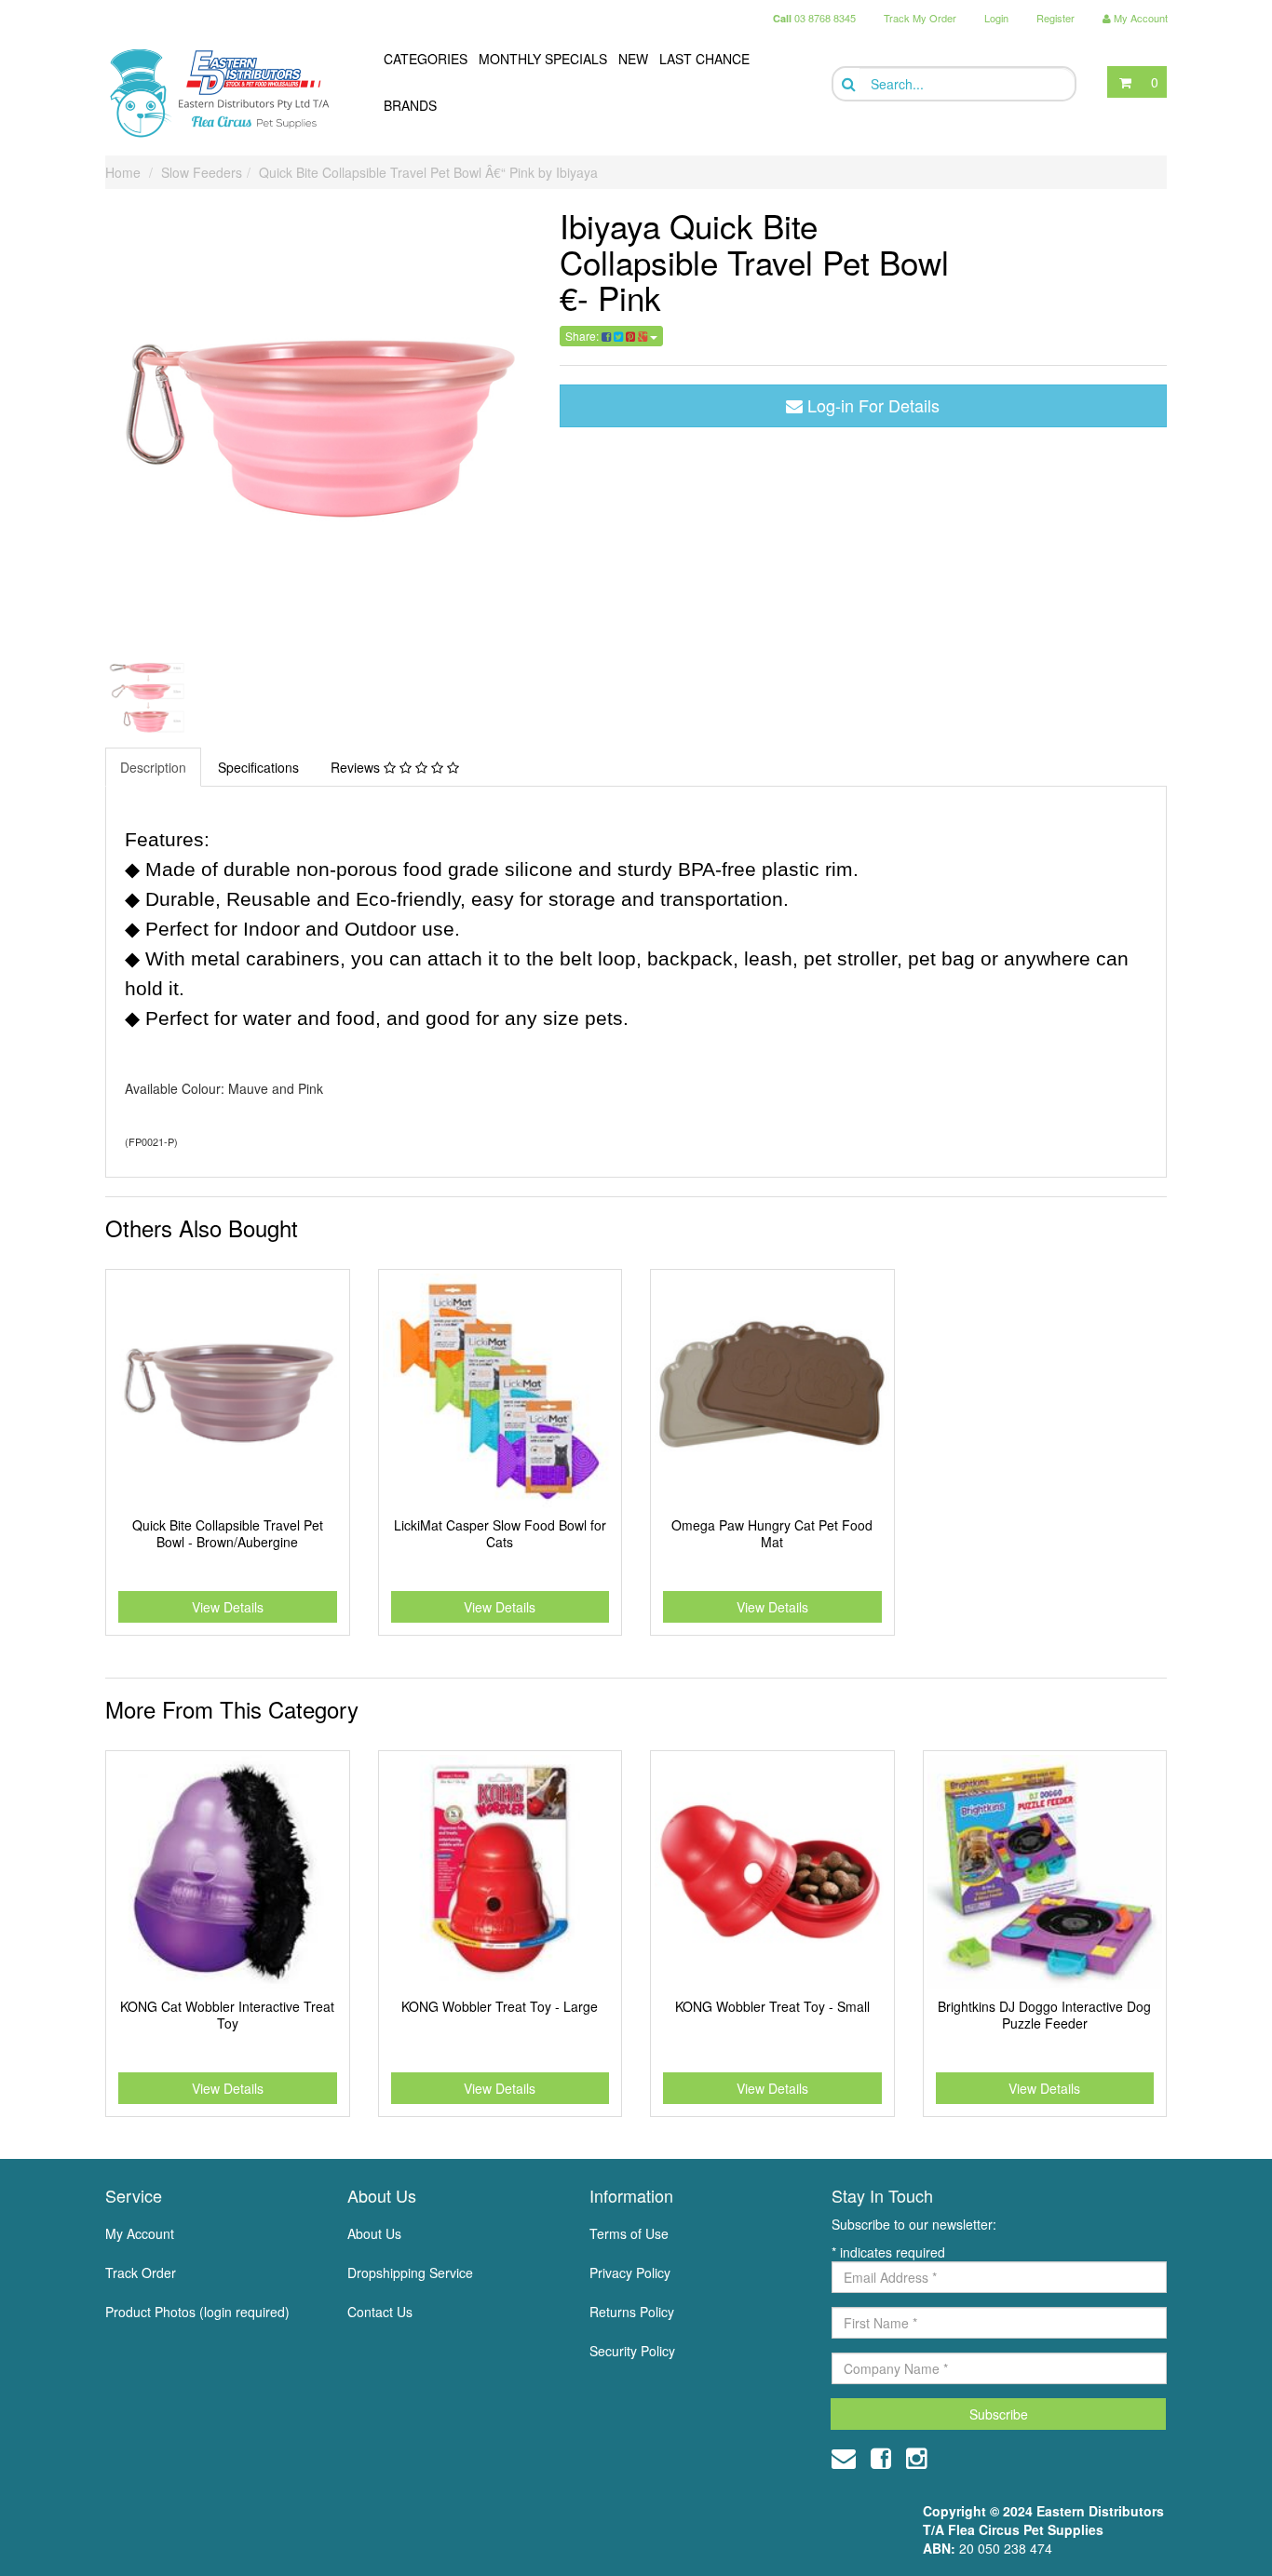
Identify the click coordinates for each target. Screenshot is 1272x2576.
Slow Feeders (202, 172)
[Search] (847, 84)
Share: (583, 336)
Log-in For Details (871, 405)
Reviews (357, 767)
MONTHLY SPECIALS (543, 59)
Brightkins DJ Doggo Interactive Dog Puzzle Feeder (1044, 2015)
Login (996, 18)
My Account (140, 2233)
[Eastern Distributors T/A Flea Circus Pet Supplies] (227, 93)
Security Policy (632, 2351)
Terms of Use (629, 2233)
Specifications (258, 767)
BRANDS (410, 105)
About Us (374, 2233)
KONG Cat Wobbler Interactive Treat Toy (227, 2015)
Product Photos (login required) (197, 2312)
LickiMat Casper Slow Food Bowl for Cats (500, 1533)
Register (1055, 18)
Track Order (141, 2273)
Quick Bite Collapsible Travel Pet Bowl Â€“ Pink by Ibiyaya (428, 172)
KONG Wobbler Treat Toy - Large (500, 2006)
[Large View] (148, 695)
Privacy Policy (630, 2273)
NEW (633, 59)
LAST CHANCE (704, 59)
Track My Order (920, 18)
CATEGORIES (426, 59)
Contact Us (380, 2312)
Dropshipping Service (410, 2273)
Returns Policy (632, 2312)
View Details (228, 1607)
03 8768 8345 (814, 18)
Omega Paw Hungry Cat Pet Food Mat (772, 1533)
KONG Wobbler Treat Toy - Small (772, 2006)
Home (123, 172)
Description (153, 767)
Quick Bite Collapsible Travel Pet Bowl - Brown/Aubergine (228, 1533)
